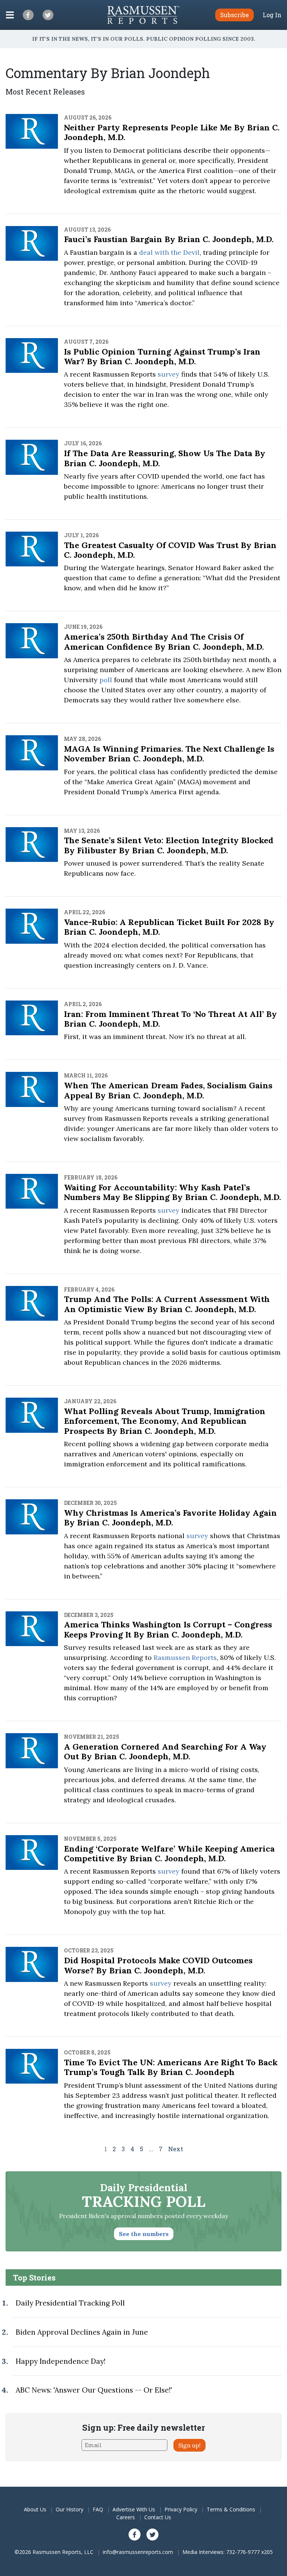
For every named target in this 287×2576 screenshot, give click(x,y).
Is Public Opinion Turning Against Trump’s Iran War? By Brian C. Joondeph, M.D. (162, 356)
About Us (35, 2509)
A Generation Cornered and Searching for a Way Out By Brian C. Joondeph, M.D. (165, 1751)
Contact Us (158, 2517)
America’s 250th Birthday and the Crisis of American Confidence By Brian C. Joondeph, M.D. (164, 641)
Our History (70, 2509)
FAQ (98, 2509)
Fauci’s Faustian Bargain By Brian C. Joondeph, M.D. (169, 239)
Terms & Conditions (231, 2509)
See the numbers (144, 2234)
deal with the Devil (169, 252)
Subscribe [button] (234, 15)
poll (106, 680)
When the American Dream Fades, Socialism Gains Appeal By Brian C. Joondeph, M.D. (168, 1090)
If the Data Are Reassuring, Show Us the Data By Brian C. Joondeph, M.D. (165, 458)
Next (176, 2149)
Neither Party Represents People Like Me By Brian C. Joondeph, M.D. (172, 132)
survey (169, 374)
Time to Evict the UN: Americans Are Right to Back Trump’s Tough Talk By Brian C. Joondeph (171, 2067)
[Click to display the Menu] (10, 15)
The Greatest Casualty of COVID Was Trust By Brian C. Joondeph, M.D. (170, 550)
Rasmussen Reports (185, 1657)
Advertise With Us (134, 2509)
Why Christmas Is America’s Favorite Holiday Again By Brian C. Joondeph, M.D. (170, 1518)
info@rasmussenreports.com (138, 2552)
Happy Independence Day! (61, 2361)
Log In (272, 15)
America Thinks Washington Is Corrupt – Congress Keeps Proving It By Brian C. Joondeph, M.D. (168, 1629)
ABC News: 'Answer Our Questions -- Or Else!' (94, 2390)
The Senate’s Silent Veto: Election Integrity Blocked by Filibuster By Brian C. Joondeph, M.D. (169, 845)
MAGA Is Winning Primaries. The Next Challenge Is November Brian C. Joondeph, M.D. (169, 754)
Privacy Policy (181, 2509)
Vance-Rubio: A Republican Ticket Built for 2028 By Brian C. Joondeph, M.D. (169, 927)
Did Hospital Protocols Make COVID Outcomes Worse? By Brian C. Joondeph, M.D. (158, 1965)
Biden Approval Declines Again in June (82, 2332)
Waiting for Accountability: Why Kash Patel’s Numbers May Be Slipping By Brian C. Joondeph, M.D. (172, 1192)
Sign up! (189, 2445)
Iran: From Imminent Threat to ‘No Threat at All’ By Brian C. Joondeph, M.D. (170, 1019)
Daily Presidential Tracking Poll (70, 2303)
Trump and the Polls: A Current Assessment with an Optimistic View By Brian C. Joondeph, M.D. (167, 1304)
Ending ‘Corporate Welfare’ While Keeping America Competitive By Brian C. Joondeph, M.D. (169, 1853)
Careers (126, 2517)
